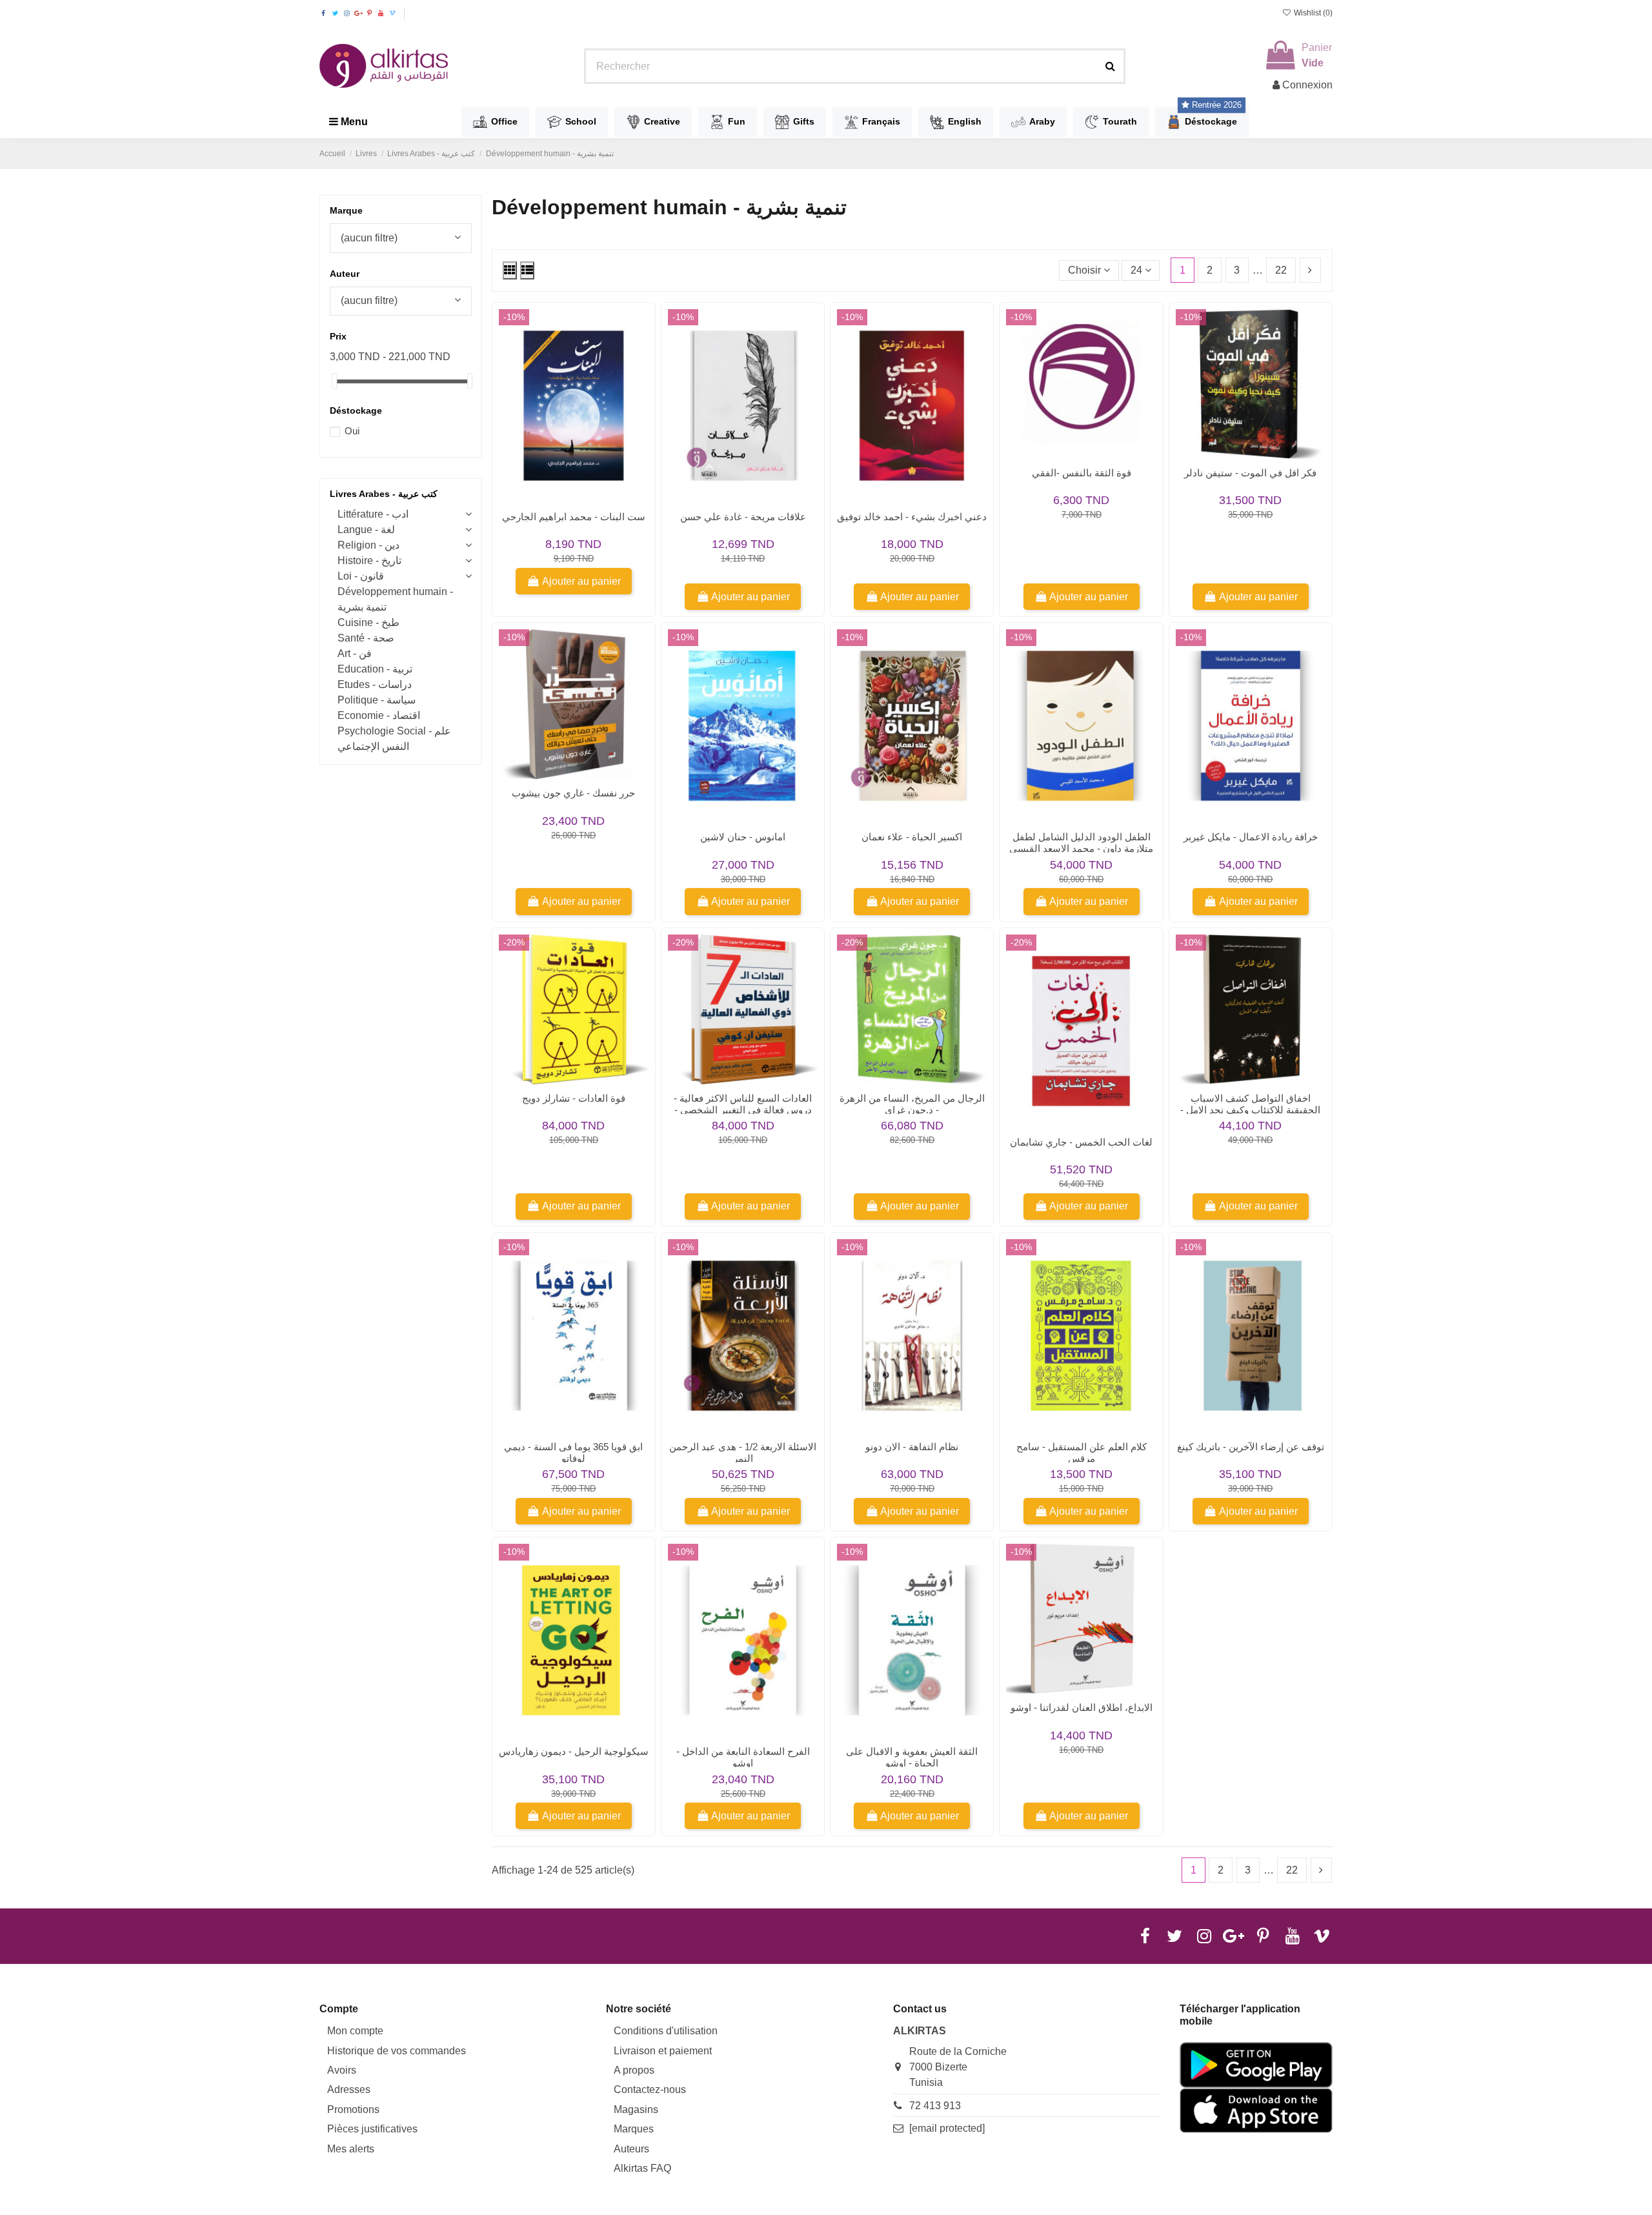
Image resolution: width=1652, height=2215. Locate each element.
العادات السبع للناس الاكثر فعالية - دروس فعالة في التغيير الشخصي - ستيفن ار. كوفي (743, 1110)
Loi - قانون (361, 576)
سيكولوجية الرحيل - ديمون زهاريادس (574, 1751)
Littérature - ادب (373, 514)
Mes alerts (351, 2149)
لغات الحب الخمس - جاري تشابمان (1081, 1142)
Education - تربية (375, 669)
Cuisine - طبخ (368, 622)
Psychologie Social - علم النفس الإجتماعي (394, 739)
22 (1281, 270)
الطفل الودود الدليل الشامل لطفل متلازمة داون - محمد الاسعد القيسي (1081, 843)
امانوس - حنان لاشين (743, 837)
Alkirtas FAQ (642, 2168)
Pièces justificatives (372, 2129)
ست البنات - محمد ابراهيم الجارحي (574, 517)
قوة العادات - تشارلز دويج (574, 1098)
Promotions (353, 2109)
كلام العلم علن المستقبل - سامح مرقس (1082, 1452)
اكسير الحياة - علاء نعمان (912, 837)
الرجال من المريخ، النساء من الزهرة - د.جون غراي (912, 1104)
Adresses (349, 2089)
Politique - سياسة (377, 700)
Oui (352, 431)
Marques (634, 2129)
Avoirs (342, 2070)
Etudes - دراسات (375, 684)
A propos (634, 2070)
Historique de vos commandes (397, 2051)
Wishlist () (1312, 13)
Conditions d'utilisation (666, 2031)
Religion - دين (368, 545)
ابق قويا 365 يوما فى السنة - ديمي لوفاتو (573, 1452)
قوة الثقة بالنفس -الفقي (1082, 473)
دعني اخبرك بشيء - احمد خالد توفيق (912, 517)
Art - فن (355, 653)
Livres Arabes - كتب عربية (384, 494)
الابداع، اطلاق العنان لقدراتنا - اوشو (1082, 1707)
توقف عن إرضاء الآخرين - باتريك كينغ (1251, 1447)
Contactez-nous (650, 2089)
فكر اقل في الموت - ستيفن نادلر (1250, 473)
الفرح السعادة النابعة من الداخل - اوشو (743, 1757)
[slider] (334, 381)
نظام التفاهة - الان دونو (912, 1447)
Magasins (636, 2109)
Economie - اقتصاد (379, 715)
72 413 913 (935, 2106)
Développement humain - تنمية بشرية (395, 599)
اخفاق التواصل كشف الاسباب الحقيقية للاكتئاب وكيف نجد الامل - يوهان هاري (1250, 1110)
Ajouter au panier (581, 581)
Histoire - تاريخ (369, 561)
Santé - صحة (366, 638)
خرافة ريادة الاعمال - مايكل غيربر (1251, 837)
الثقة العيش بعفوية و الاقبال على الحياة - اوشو (912, 1757)
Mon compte (355, 2031)
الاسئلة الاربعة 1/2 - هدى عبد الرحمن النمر (743, 1452)
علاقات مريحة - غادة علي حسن (743, 517)
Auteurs (631, 2149)
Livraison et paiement (663, 2051)
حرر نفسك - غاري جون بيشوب (573, 793)
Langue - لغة (366, 530)
